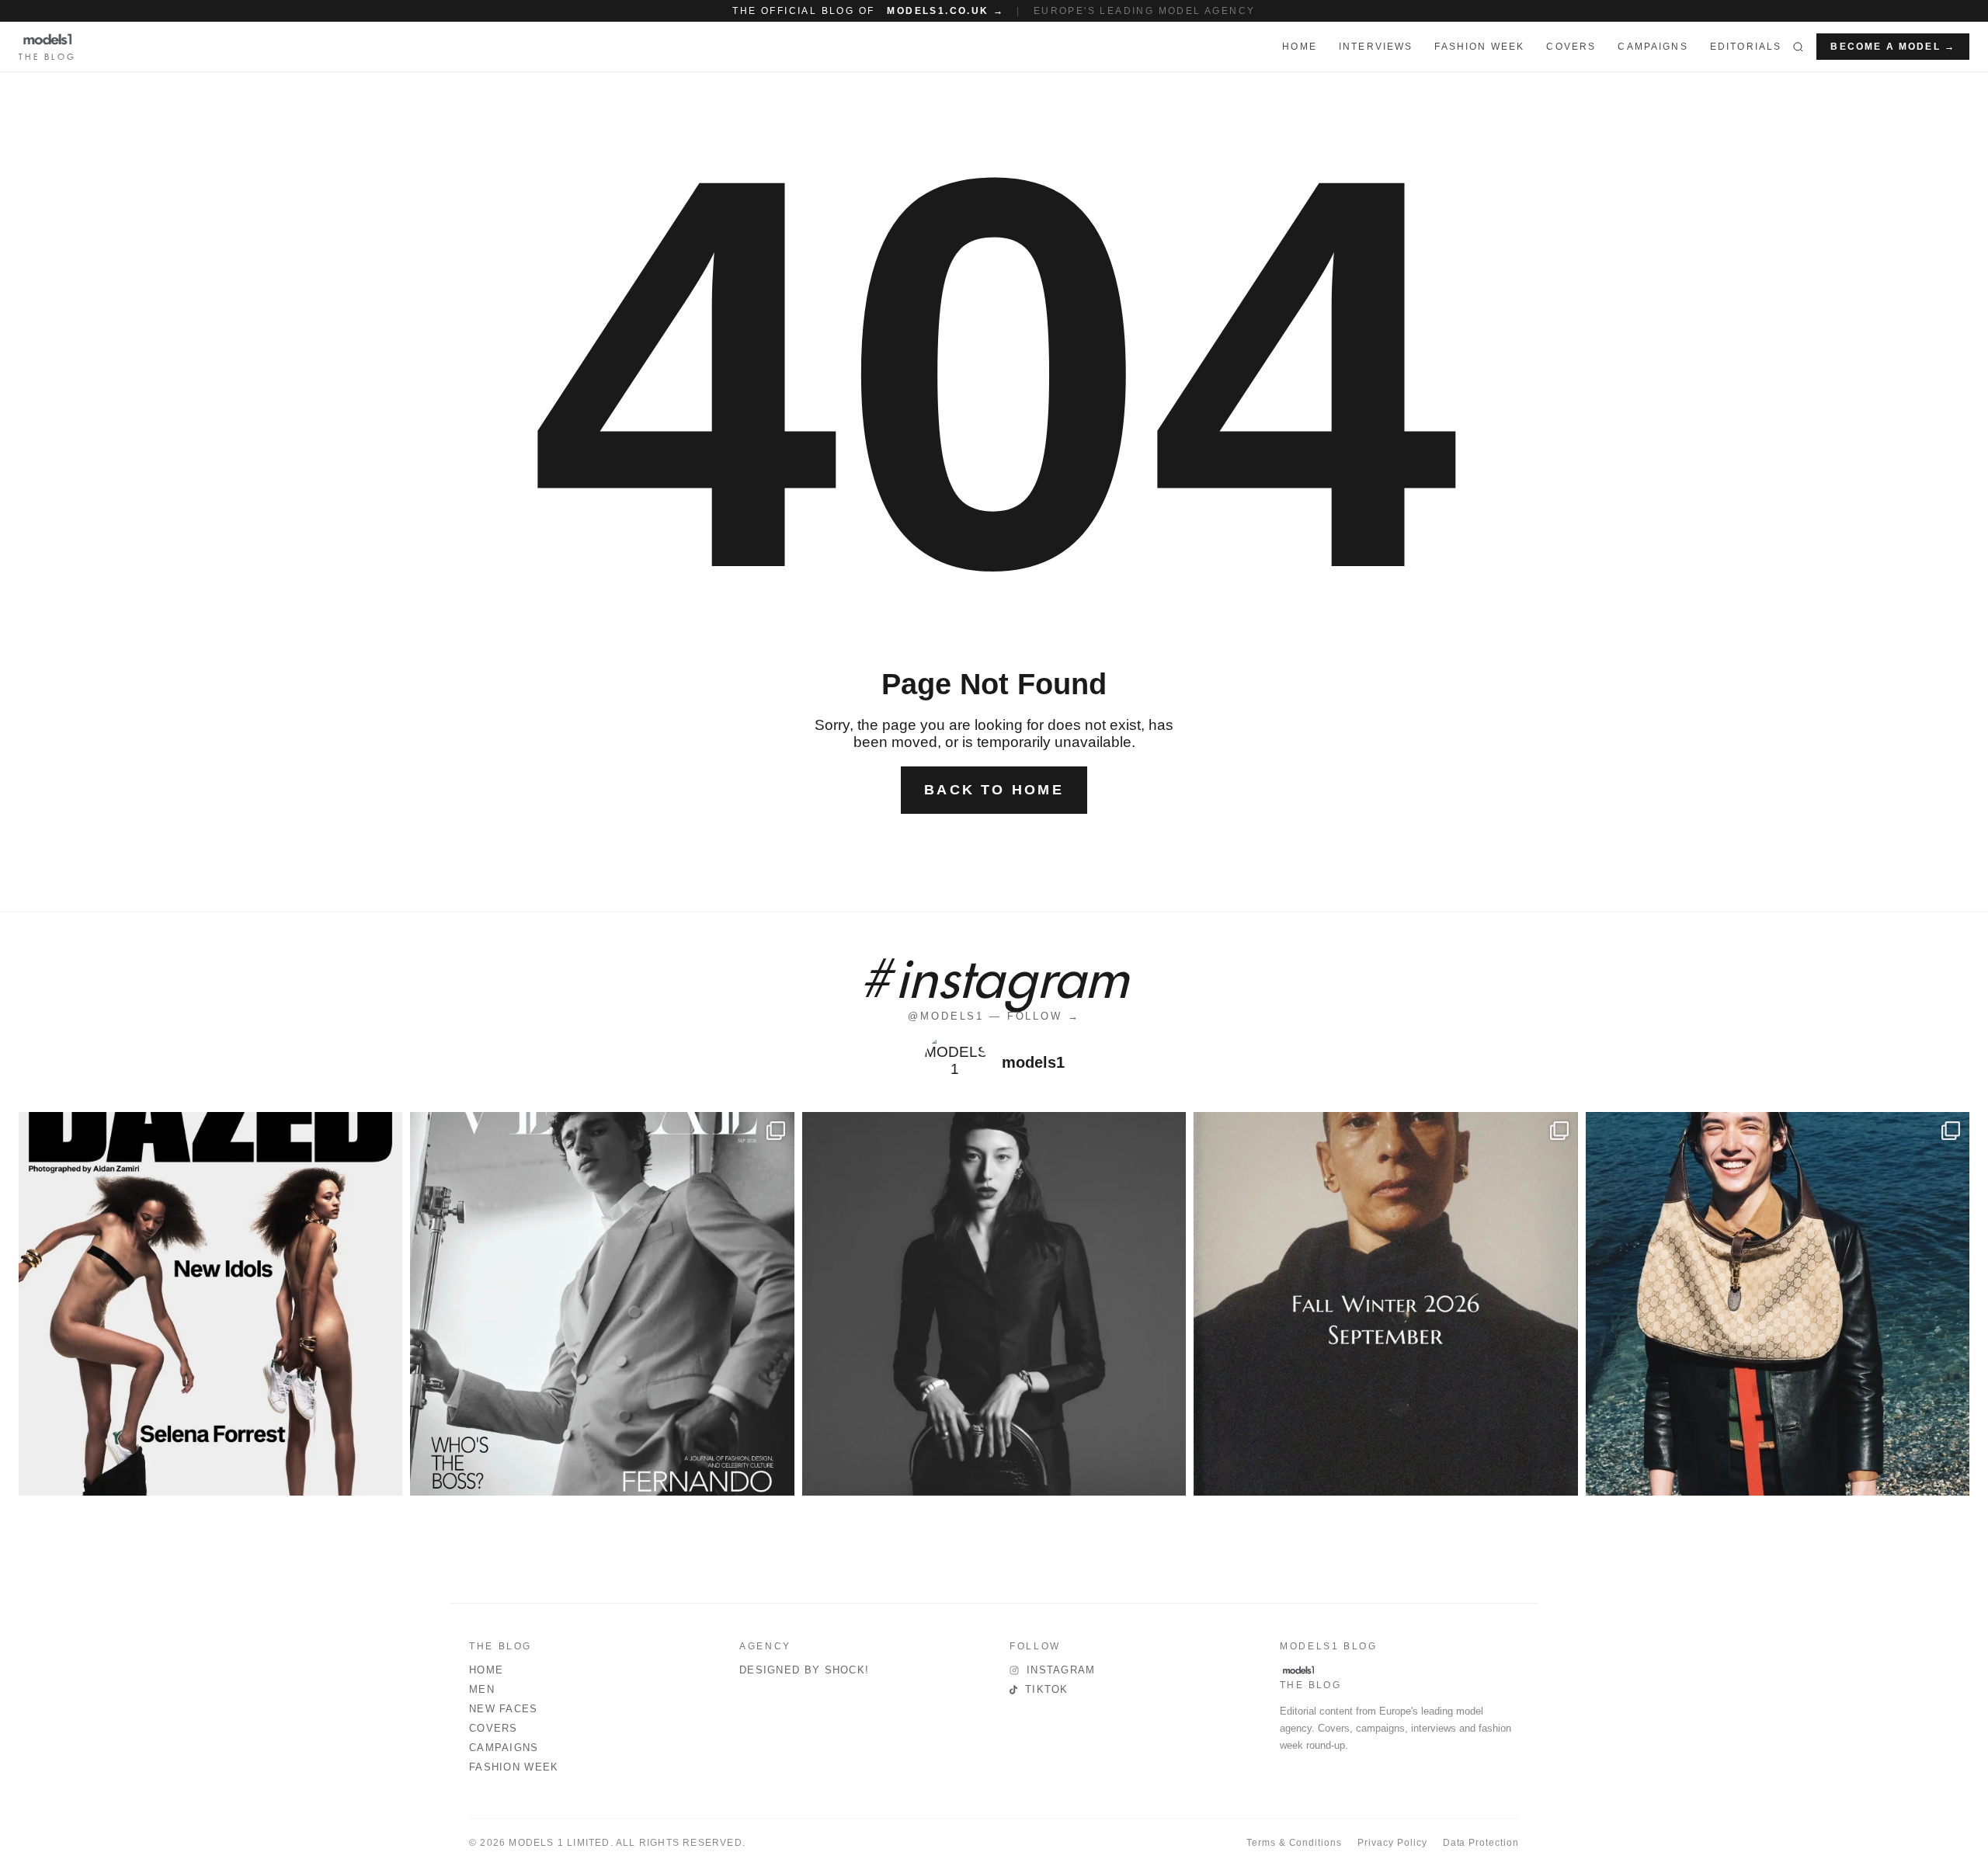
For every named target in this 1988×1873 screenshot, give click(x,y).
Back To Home (994, 790)
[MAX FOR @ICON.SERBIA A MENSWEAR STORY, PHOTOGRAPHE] (1778, 1304)
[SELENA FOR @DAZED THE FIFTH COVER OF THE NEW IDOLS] (210, 1304)
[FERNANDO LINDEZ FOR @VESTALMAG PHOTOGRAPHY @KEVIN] (602, 1304)
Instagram (1061, 1670)
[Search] (1798, 47)
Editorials (1746, 47)
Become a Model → (1893, 47)
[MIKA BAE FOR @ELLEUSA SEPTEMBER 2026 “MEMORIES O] (994, 1304)
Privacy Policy (1392, 1843)
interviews (1376, 47)
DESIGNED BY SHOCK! (804, 1670)
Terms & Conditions (1294, 1843)
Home (486, 1670)
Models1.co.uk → (945, 11)
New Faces (504, 1709)
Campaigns (1653, 47)
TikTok (1047, 1689)
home (1300, 47)
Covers (1571, 47)
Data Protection (1481, 1843)
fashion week (1479, 47)
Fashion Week (514, 1767)
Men (482, 1689)
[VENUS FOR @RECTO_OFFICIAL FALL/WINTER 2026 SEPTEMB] (1385, 1304)
